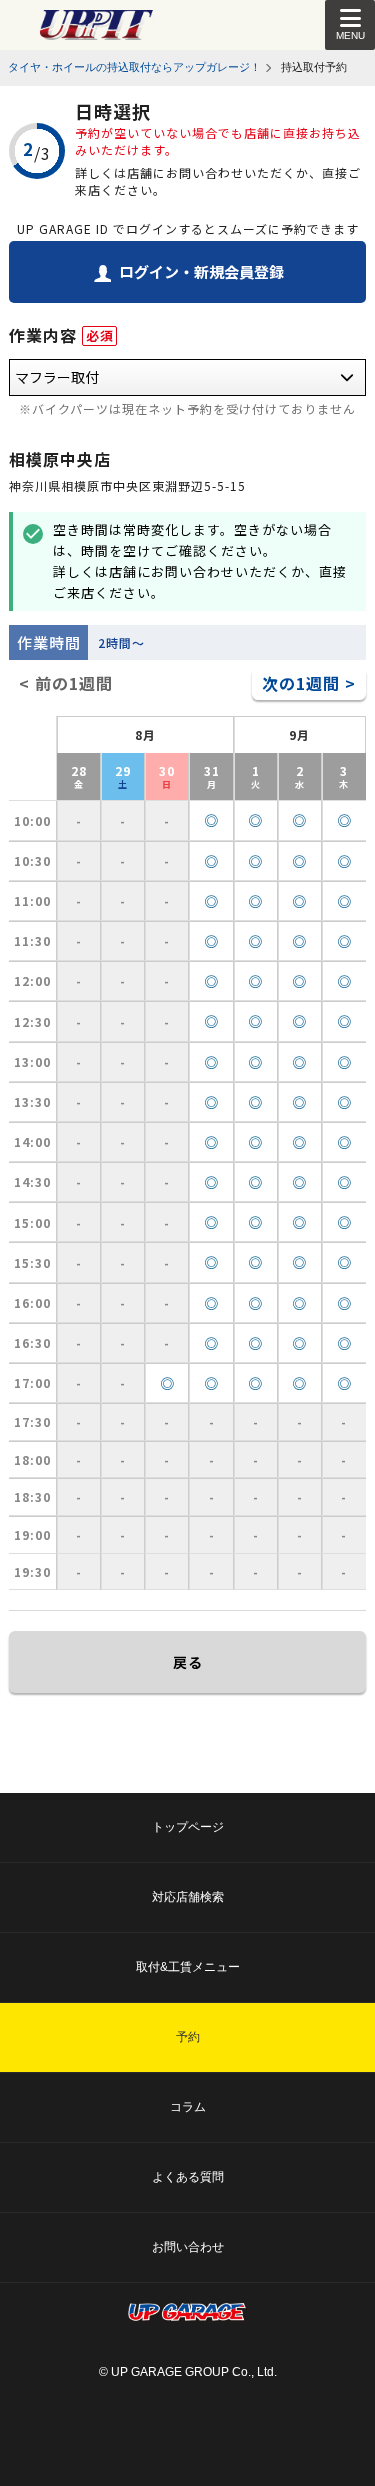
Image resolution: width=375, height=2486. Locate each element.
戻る (188, 1662)
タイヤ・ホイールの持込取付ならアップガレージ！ (134, 67)
